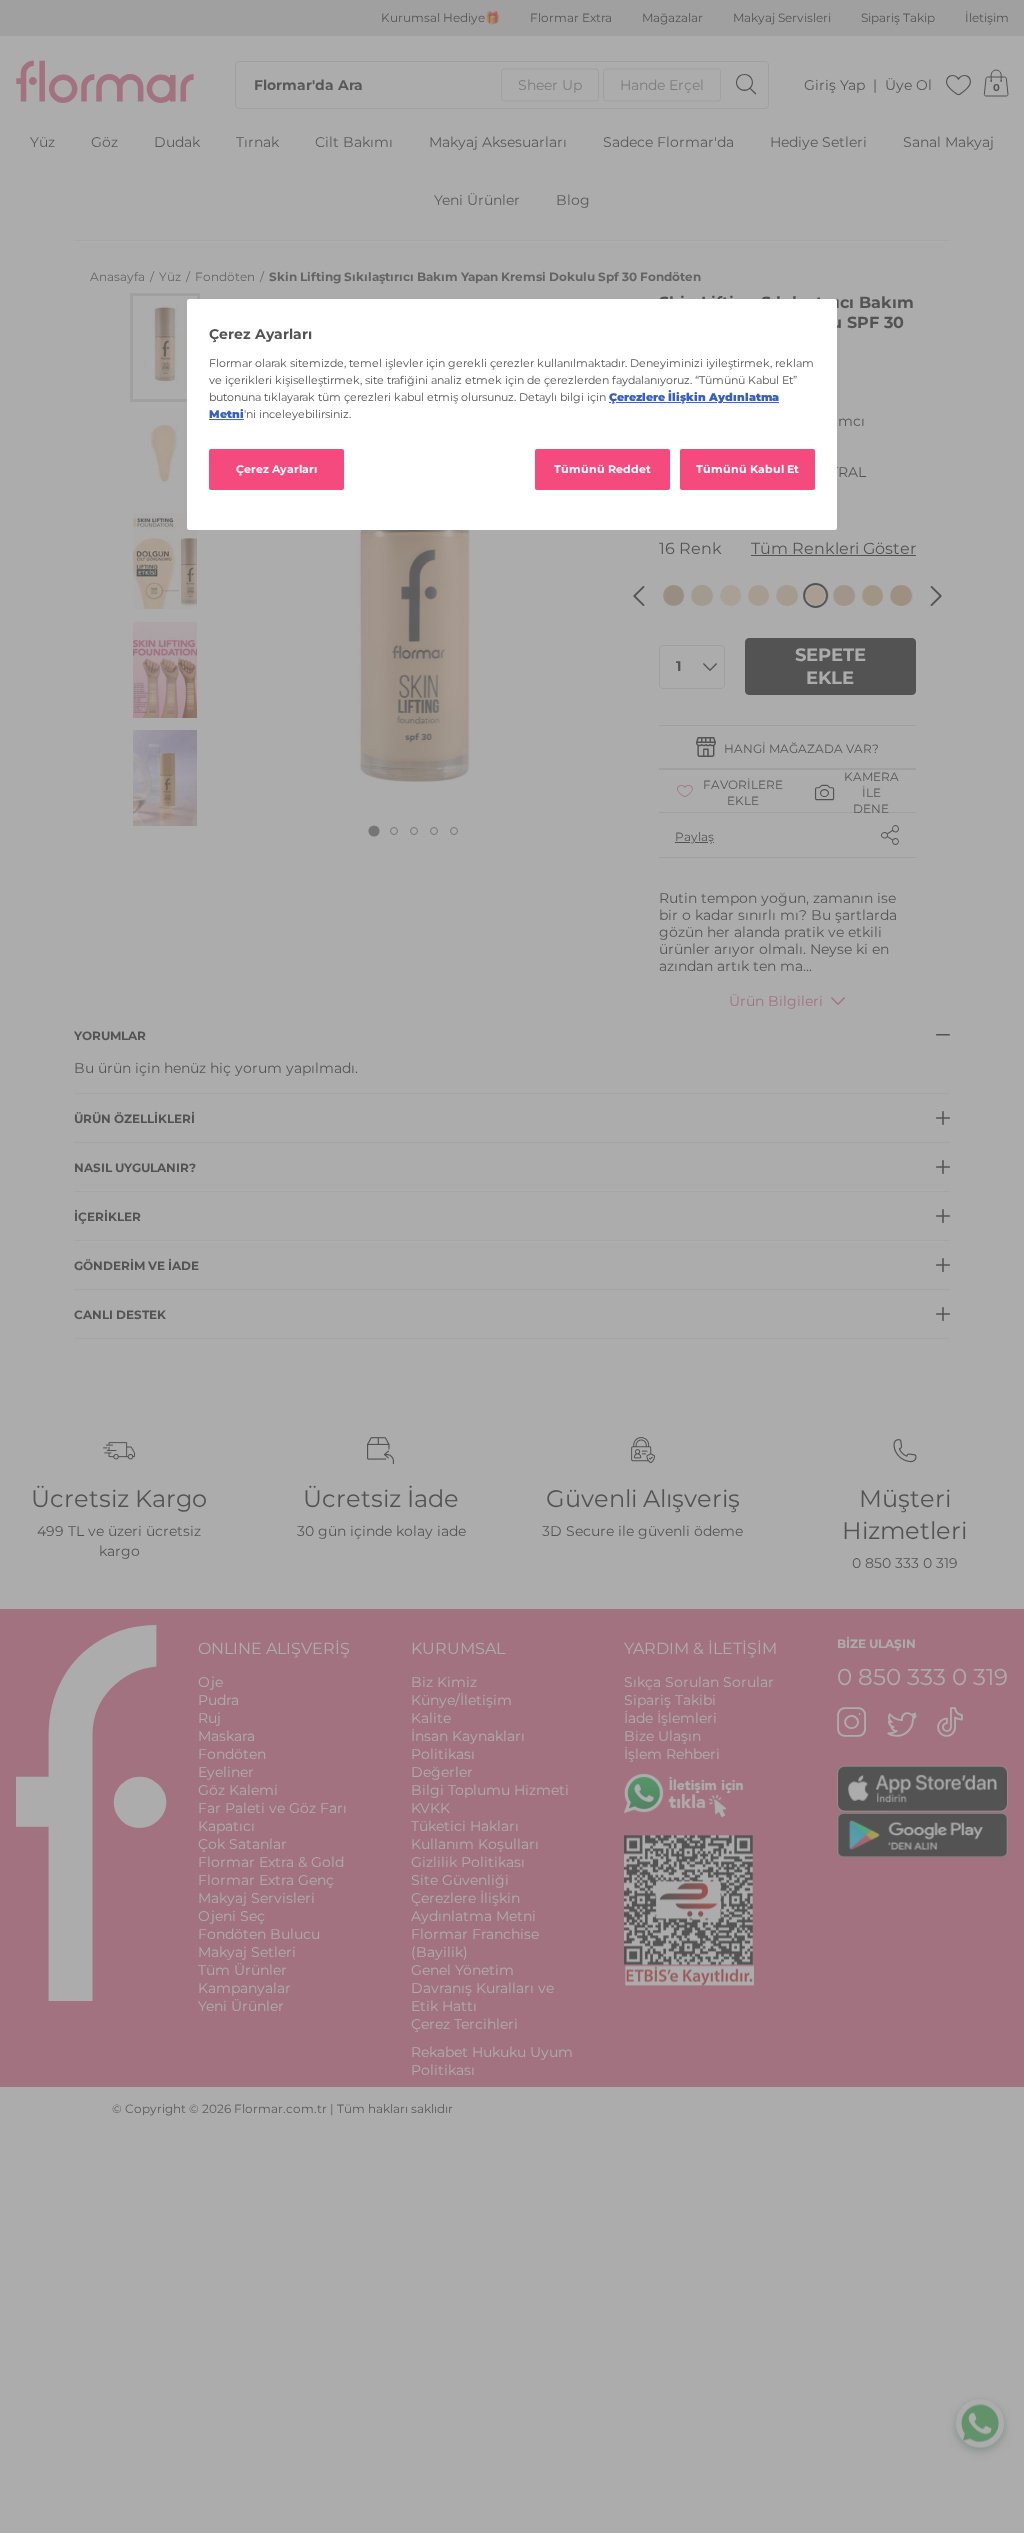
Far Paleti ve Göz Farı (272, 1808)
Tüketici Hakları (465, 1826)
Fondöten (226, 276)
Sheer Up (550, 85)
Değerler (442, 1772)
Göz (104, 142)
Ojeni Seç (231, 1916)
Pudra (218, 1700)
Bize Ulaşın (662, 1736)
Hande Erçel (662, 85)
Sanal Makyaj (948, 142)
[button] (165, 347)
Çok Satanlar (242, 1844)
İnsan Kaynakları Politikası (468, 1745)
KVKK (430, 1808)
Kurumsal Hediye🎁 (440, 18)
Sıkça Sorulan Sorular (699, 1682)
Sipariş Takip (898, 18)
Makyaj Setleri (247, 1952)
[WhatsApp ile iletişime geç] (980, 2427)
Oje (210, 1682)
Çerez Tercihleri (464, 2024)
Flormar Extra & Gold (271, 1862)
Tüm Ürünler (242, 1970)
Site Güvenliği (460, 1880)
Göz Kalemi (238, 1790)
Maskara (226, 1736)
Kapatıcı (226, 1826)
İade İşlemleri (670, 1718)
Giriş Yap (834, 85)
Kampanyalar (244, 1988)
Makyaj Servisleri (782, 18)
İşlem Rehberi (672, 1754)
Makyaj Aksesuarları (498, 142)
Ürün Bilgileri (776, 1001)
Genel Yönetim (462, 1970)
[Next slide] (936, 596)
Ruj (209, 1718)
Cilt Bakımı (354, 142)
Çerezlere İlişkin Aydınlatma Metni (473, 1907)
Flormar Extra (571, 18)
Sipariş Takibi (670, 1700)
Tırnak (257, 142)
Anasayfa (119, 276)
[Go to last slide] (639, 596)
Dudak (177, 142)
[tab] (374, 831)
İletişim (987, 18)
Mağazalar (672, 18)
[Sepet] (996, 85)
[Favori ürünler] (959, 85)
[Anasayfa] (105, 85)
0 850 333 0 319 (905, 1563)
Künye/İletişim (461, 1700)
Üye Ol (908, 85)
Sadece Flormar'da (668, 142)
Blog (573, 200)
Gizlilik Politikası (468, 1862)
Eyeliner (226, 1772)
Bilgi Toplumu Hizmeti (490, 1790)
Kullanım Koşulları (475, 1844)
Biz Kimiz (444, 1682)
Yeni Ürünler (477, 200)
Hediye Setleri (818, 142)
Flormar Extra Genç (266, 1880)
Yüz (42, 142)
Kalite (431, 1718)
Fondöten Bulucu (259, 1934)
